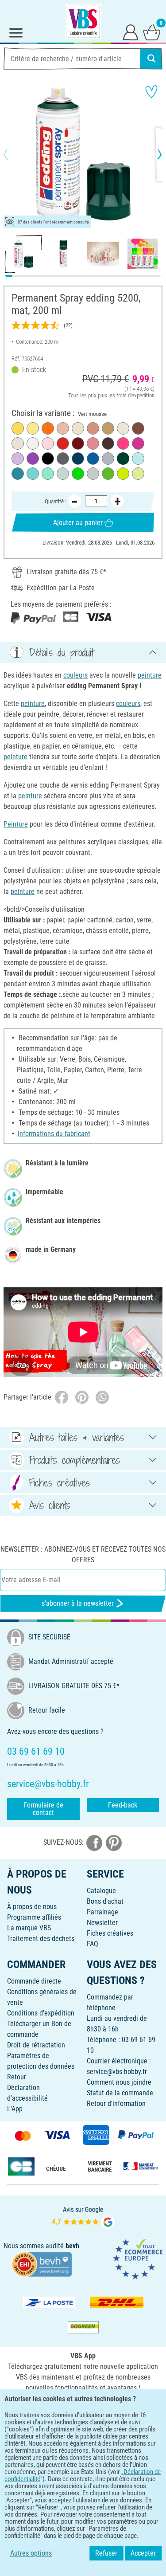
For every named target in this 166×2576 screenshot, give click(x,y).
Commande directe (34, 1981)
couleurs (75, 675)
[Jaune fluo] (123, 474)
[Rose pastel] (48, 443)
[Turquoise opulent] (33, 474)
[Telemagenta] (138, 443)
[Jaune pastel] (33, 428)
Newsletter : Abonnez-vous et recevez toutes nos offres (83, 1555)
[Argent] (108, 459)
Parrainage (102, 1912)
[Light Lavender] (18, 459)
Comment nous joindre (119, 2082)
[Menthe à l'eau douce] (63, 474)
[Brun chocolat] (108, 443)
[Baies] (33, 459)
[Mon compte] (131, 32)
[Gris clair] (93, 474)
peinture (150, 675)
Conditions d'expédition (41, 2013)
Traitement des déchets (41, 1939)
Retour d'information (116, 2104)
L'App (15, 2109)
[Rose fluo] (123, 443)
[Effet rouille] (138, 428)
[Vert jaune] (108, 474)
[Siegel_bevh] (42, 2264)
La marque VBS (29, 1928)
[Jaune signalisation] (18, 428)
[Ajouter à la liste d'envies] (151, 91)
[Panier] (152, 32)
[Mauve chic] (93, 443)
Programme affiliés (34, 1917)
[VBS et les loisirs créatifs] (83, 21)
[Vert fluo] (78, 474)
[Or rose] (63, 428)
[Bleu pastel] (138, 459)
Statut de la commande (120, 2093)
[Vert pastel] (138, 474)
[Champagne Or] (18, 443)
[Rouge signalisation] (63, 443)
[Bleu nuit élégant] (78, 459)
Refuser (106, 2553)
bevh (72, 2246)
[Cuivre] (93, 428)
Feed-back (123, 1805)
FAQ (93, 1944)
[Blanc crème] (123, 428)
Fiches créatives (110, 1933)
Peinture (16, 824)
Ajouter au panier (78, 523)
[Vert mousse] (123, 459)
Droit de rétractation (36, 2045)
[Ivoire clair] (78, 428)
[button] (13, 154)
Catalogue (101, 1891)
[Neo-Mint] (48, 474)
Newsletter (102, 1923)
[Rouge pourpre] (78, 443)
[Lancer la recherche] (151, 59)
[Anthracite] (63, 459)
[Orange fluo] (48, 428)
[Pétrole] (18, 474)
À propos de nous (32, 1907)
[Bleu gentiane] (93, 459)
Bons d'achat (105, 1901)
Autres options (31, 2553)
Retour (17, 2077)
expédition (143, 395)
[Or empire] (108, 428)
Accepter (143, 2553)
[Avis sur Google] (83, 2217)
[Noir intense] (48, 459)
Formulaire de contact (43, 1809)
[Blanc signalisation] (33, 443)
